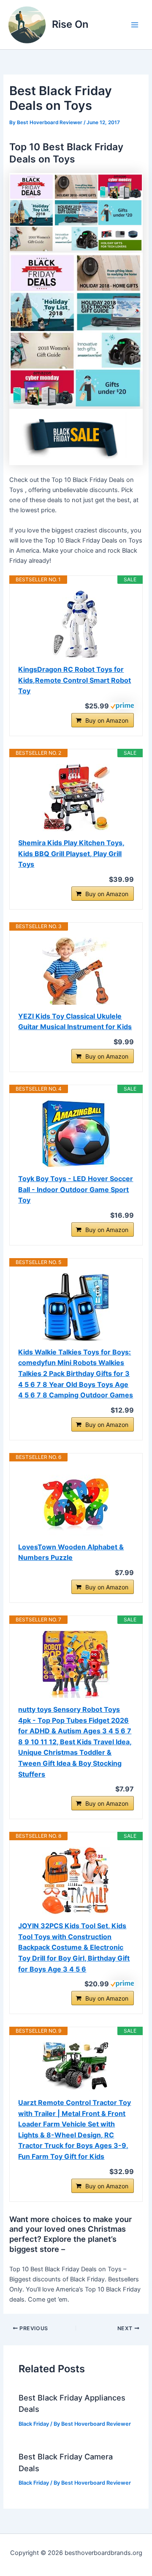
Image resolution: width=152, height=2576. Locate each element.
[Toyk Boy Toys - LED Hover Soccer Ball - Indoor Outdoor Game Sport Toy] (76, 1134)
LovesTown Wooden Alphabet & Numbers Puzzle (71, 1552)
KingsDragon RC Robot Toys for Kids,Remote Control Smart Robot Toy (75, 680)
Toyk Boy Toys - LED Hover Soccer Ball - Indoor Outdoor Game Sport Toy (76, 1189)
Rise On (70, 24)
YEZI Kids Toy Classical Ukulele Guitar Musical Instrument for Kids (75, 1022)
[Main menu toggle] (135, 25)
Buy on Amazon (107, 720)
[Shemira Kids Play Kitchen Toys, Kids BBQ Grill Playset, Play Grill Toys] (76, 798)
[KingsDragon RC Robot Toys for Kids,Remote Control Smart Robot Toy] (76, 624)
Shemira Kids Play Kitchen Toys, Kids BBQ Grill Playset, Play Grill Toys (71, 853)
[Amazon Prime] (122, 705)
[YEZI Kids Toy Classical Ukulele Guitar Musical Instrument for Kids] (76, 971)
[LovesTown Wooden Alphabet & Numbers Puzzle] (76, 1502)
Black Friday (34, 2424)
